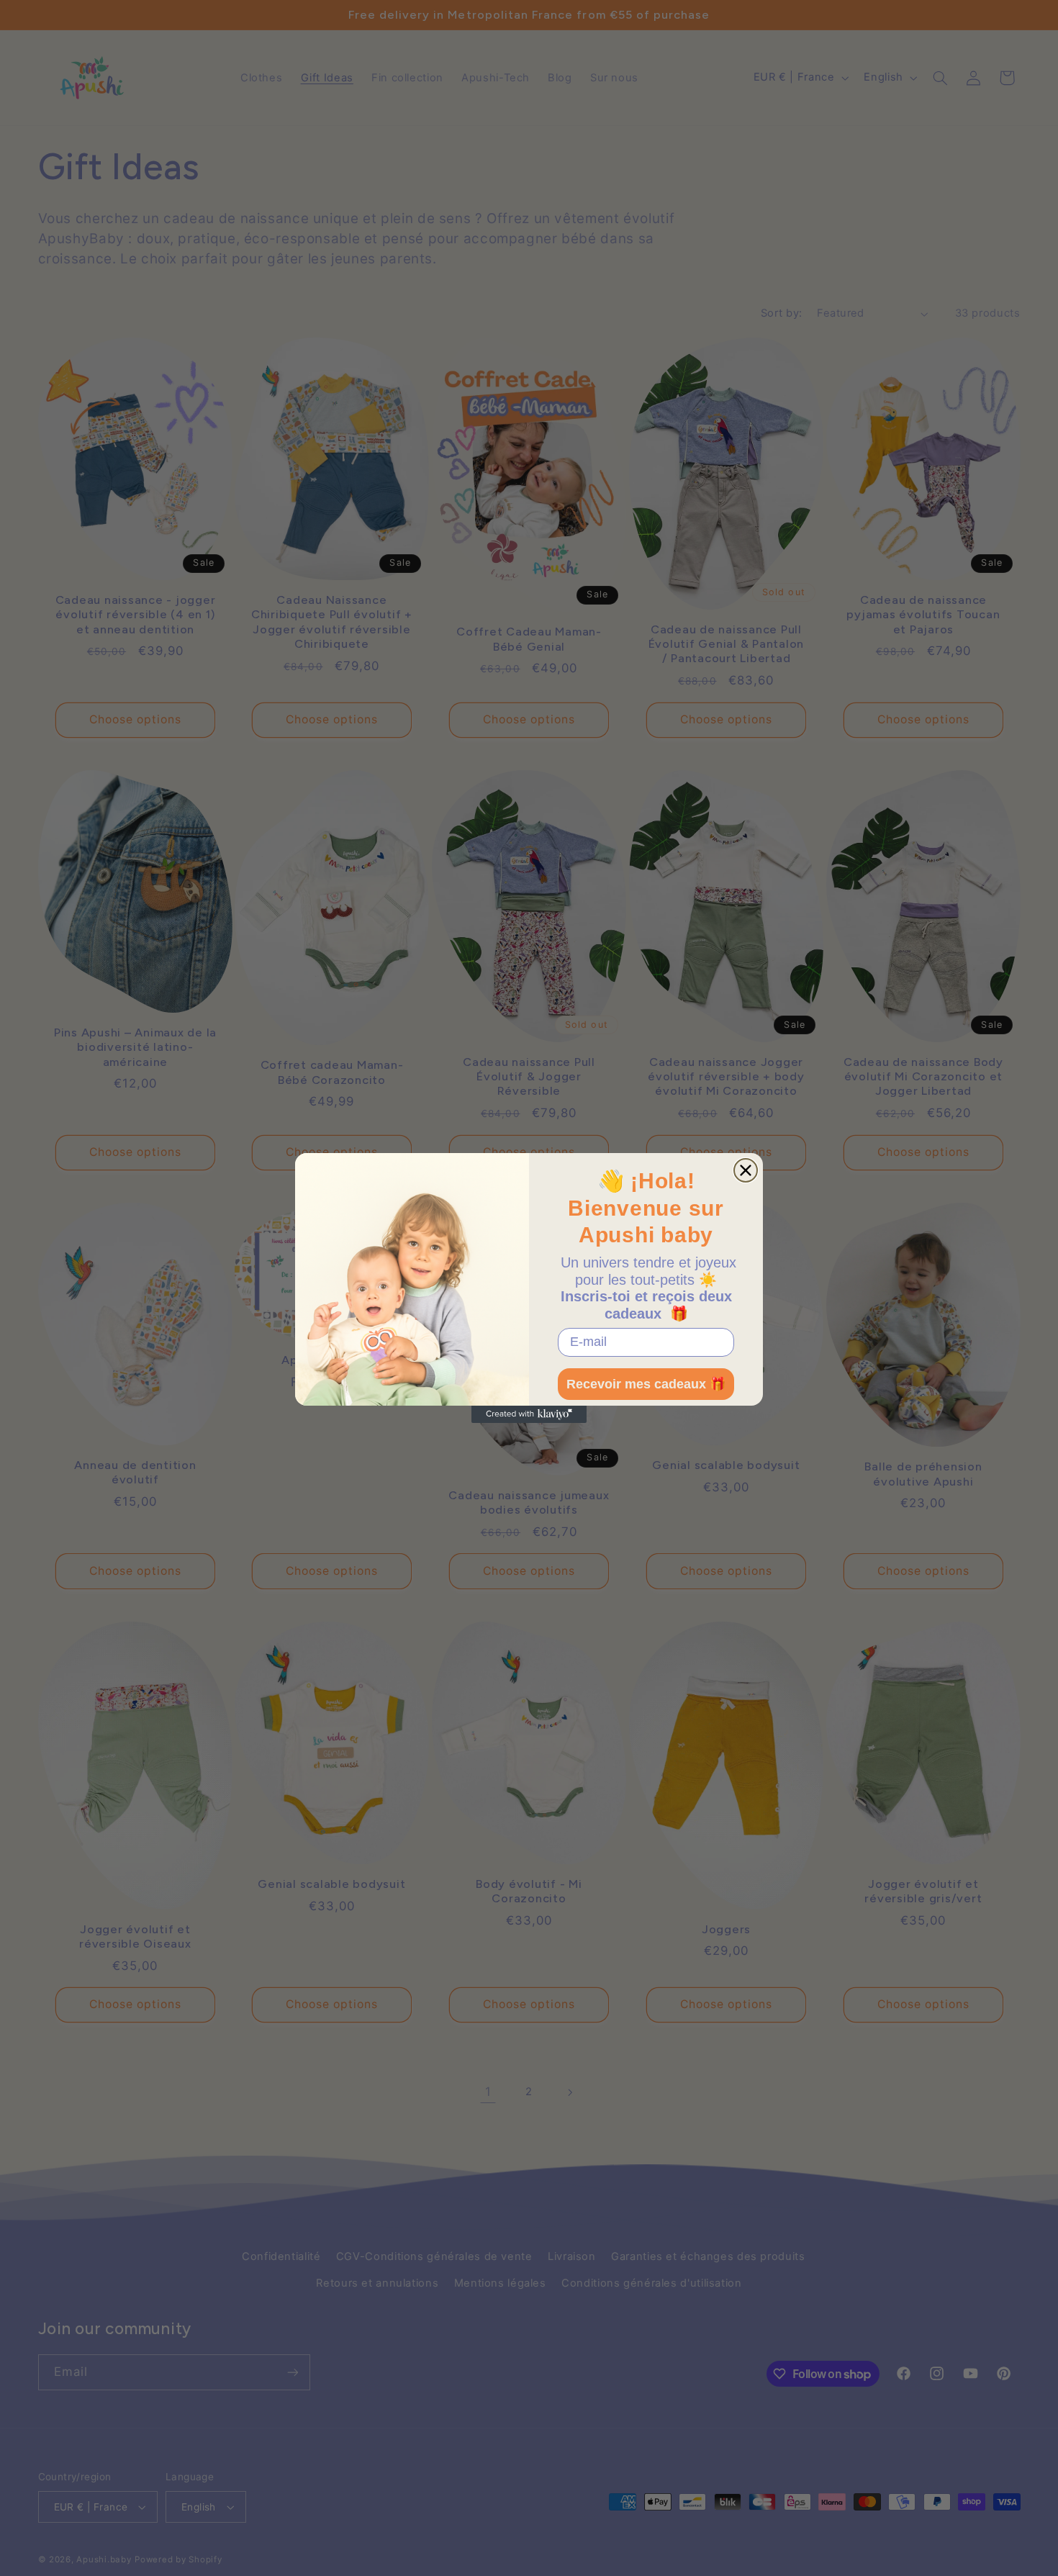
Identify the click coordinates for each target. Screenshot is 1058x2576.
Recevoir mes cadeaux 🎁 (646, 1384)
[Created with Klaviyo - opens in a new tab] (529, 1414)
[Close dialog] (746, 1170)
